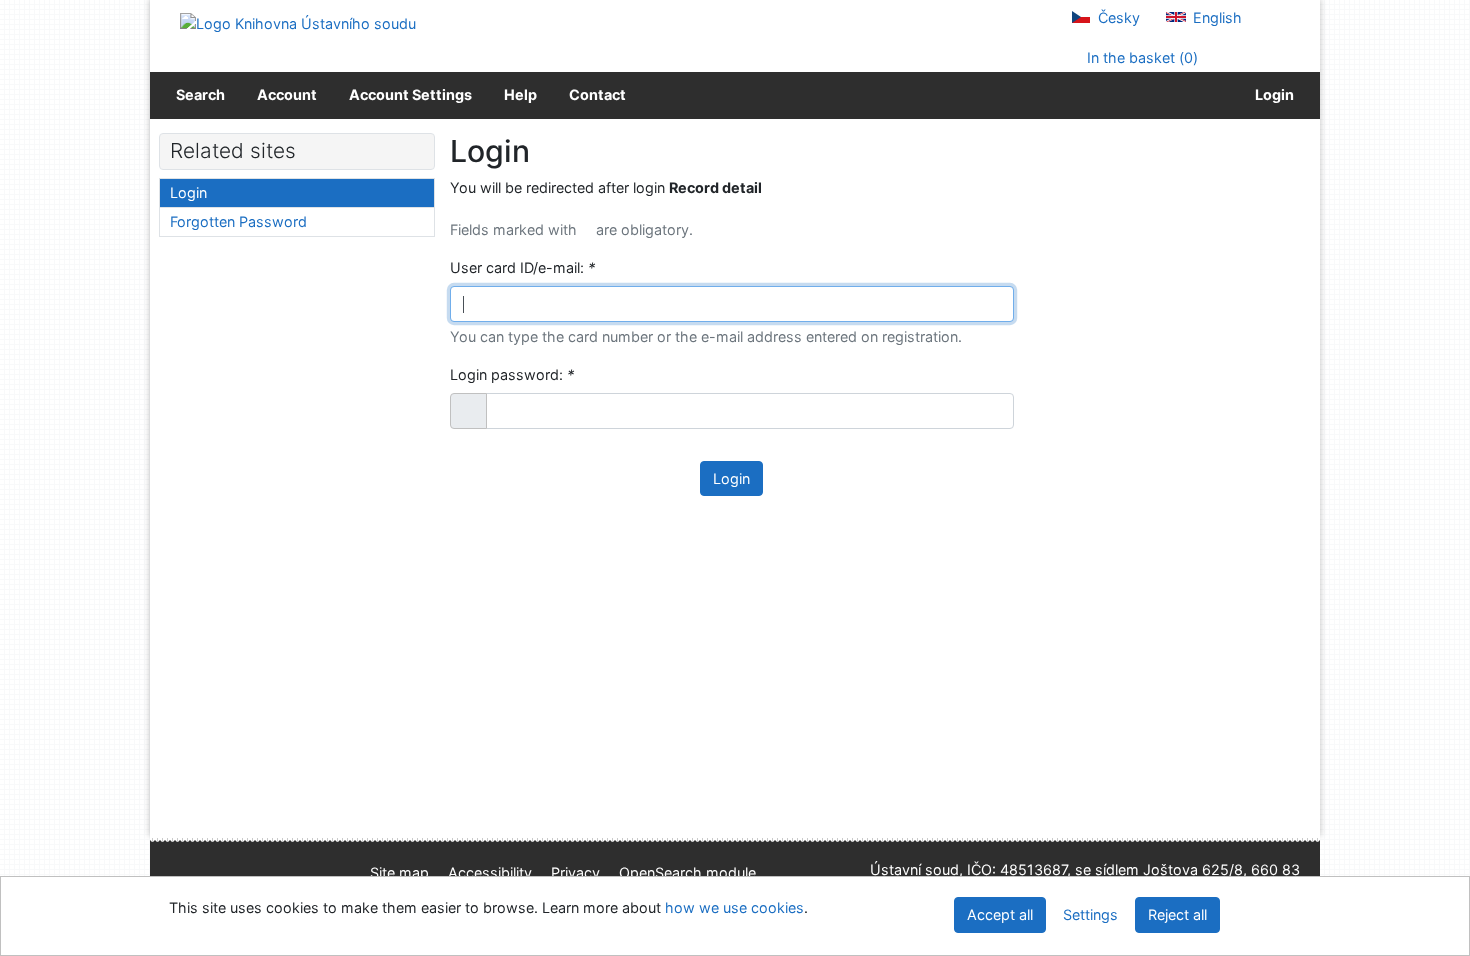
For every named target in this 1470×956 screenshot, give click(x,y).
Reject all (1177, 914)
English (1215, 17)
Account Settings (410, 94)
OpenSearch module (687, 872)
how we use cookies (734, 907)
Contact (597, 94)
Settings (1090, 914)
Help (520, 94)
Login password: (512, 374)
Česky (1117, 17)
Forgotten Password (238, 221)
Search (200, 94)
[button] (468, 411)
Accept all (1000, 914)
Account (287, 94)
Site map (399, 872)
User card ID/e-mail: (522, 267)
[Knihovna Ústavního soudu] (298, 22)
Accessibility (490, 872)
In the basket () (1140, 57)
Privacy (575, 872)
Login (1271, 94)
